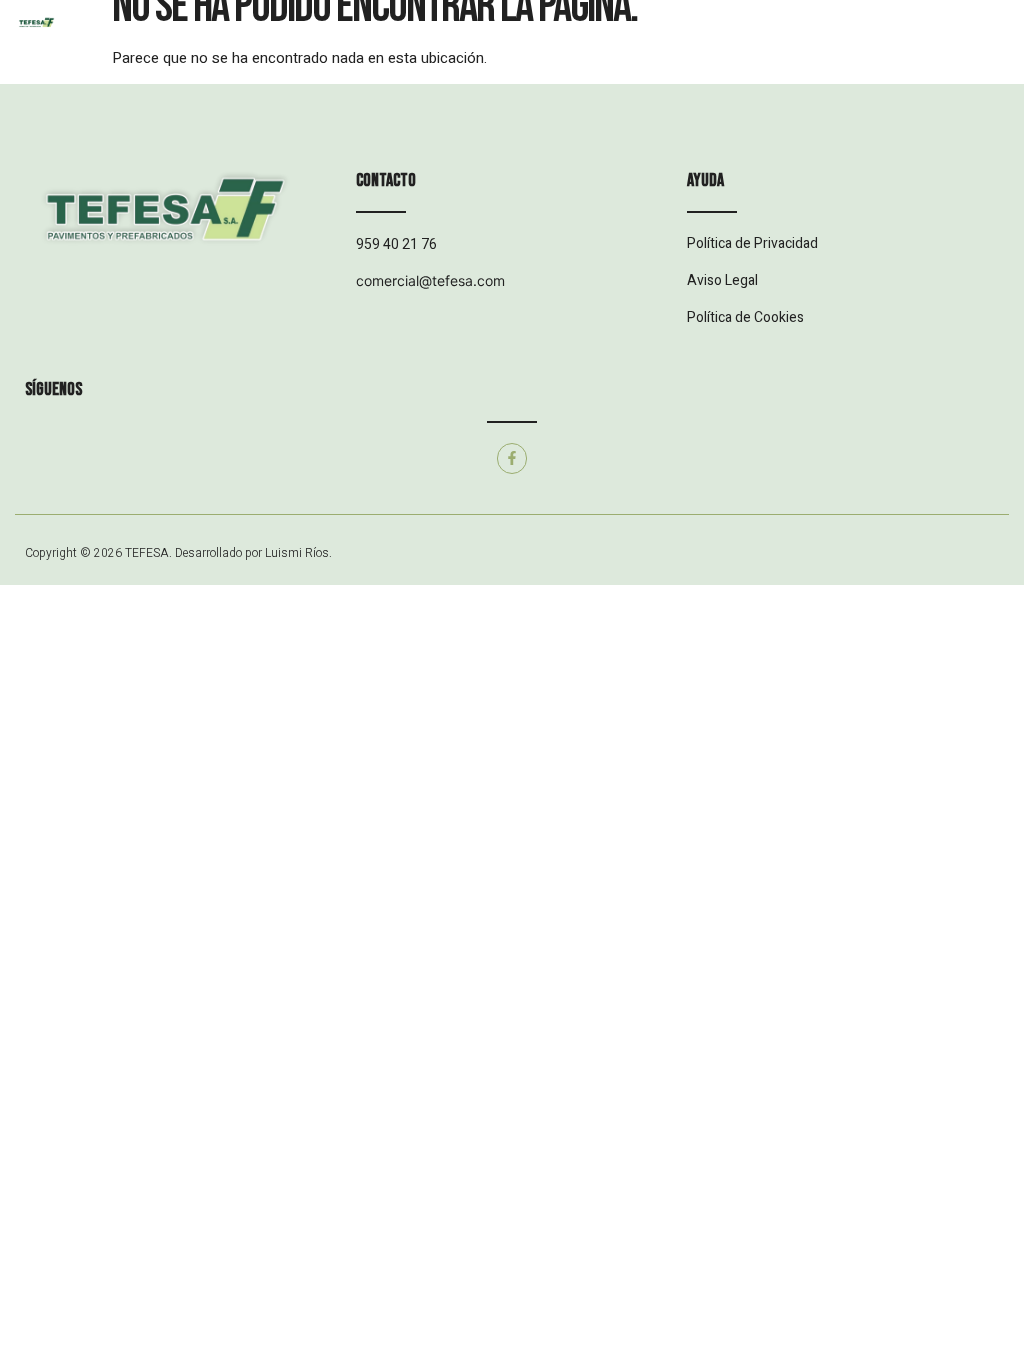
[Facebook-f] (512, 458)
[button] (511, 40)
